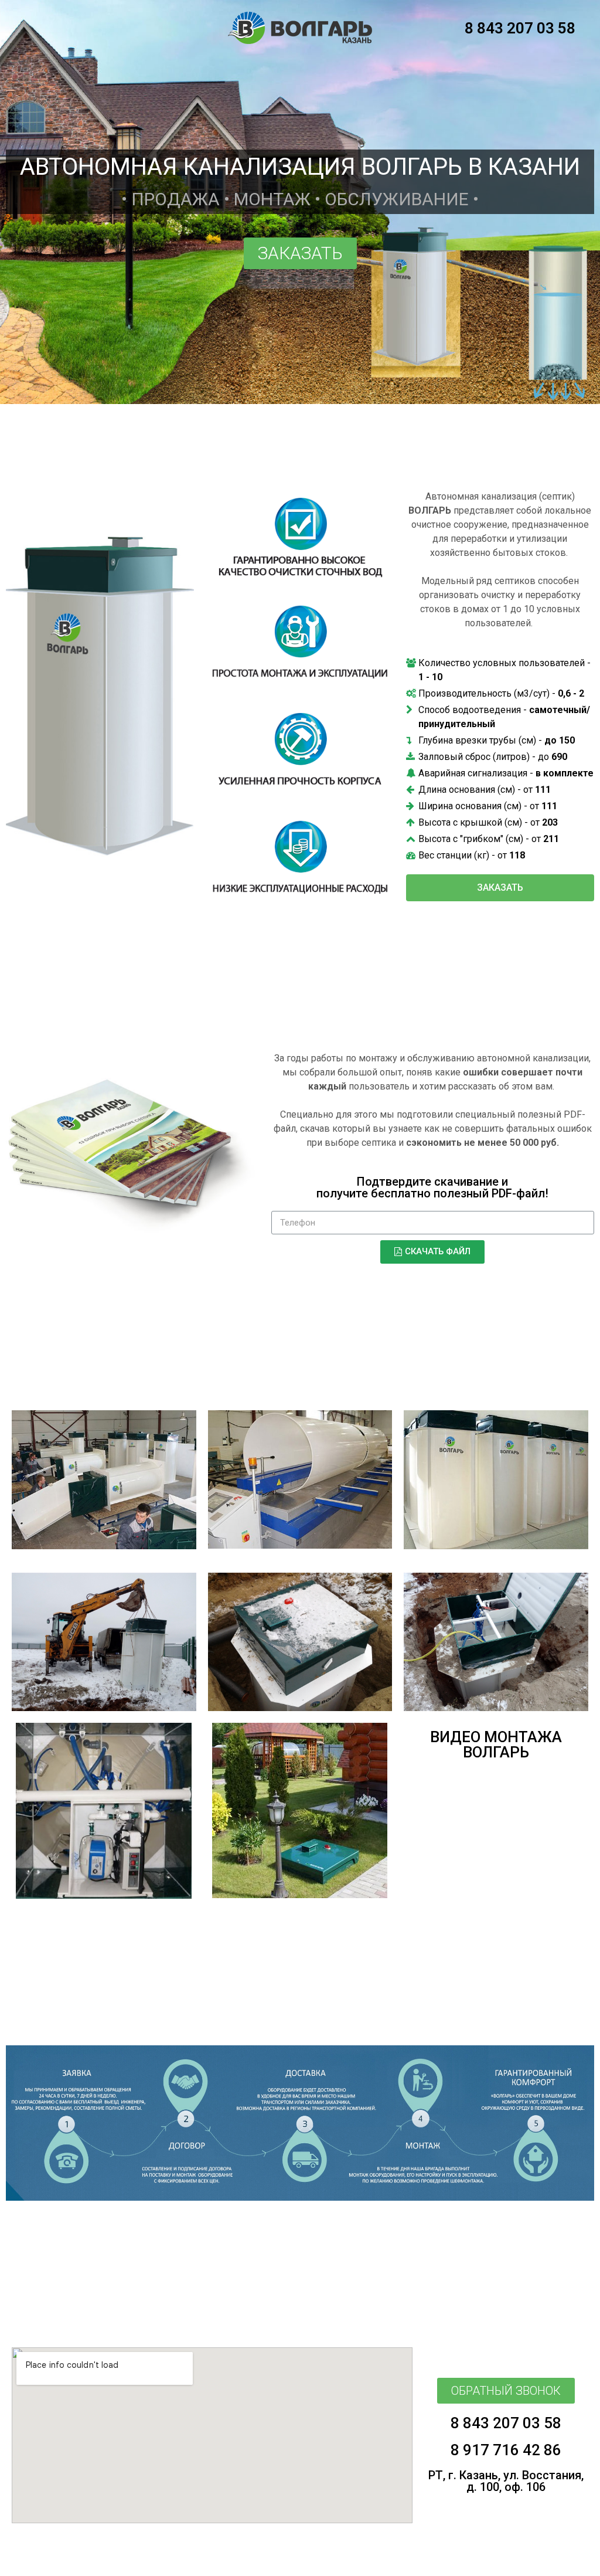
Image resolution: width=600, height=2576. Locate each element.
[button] (300, 253)
